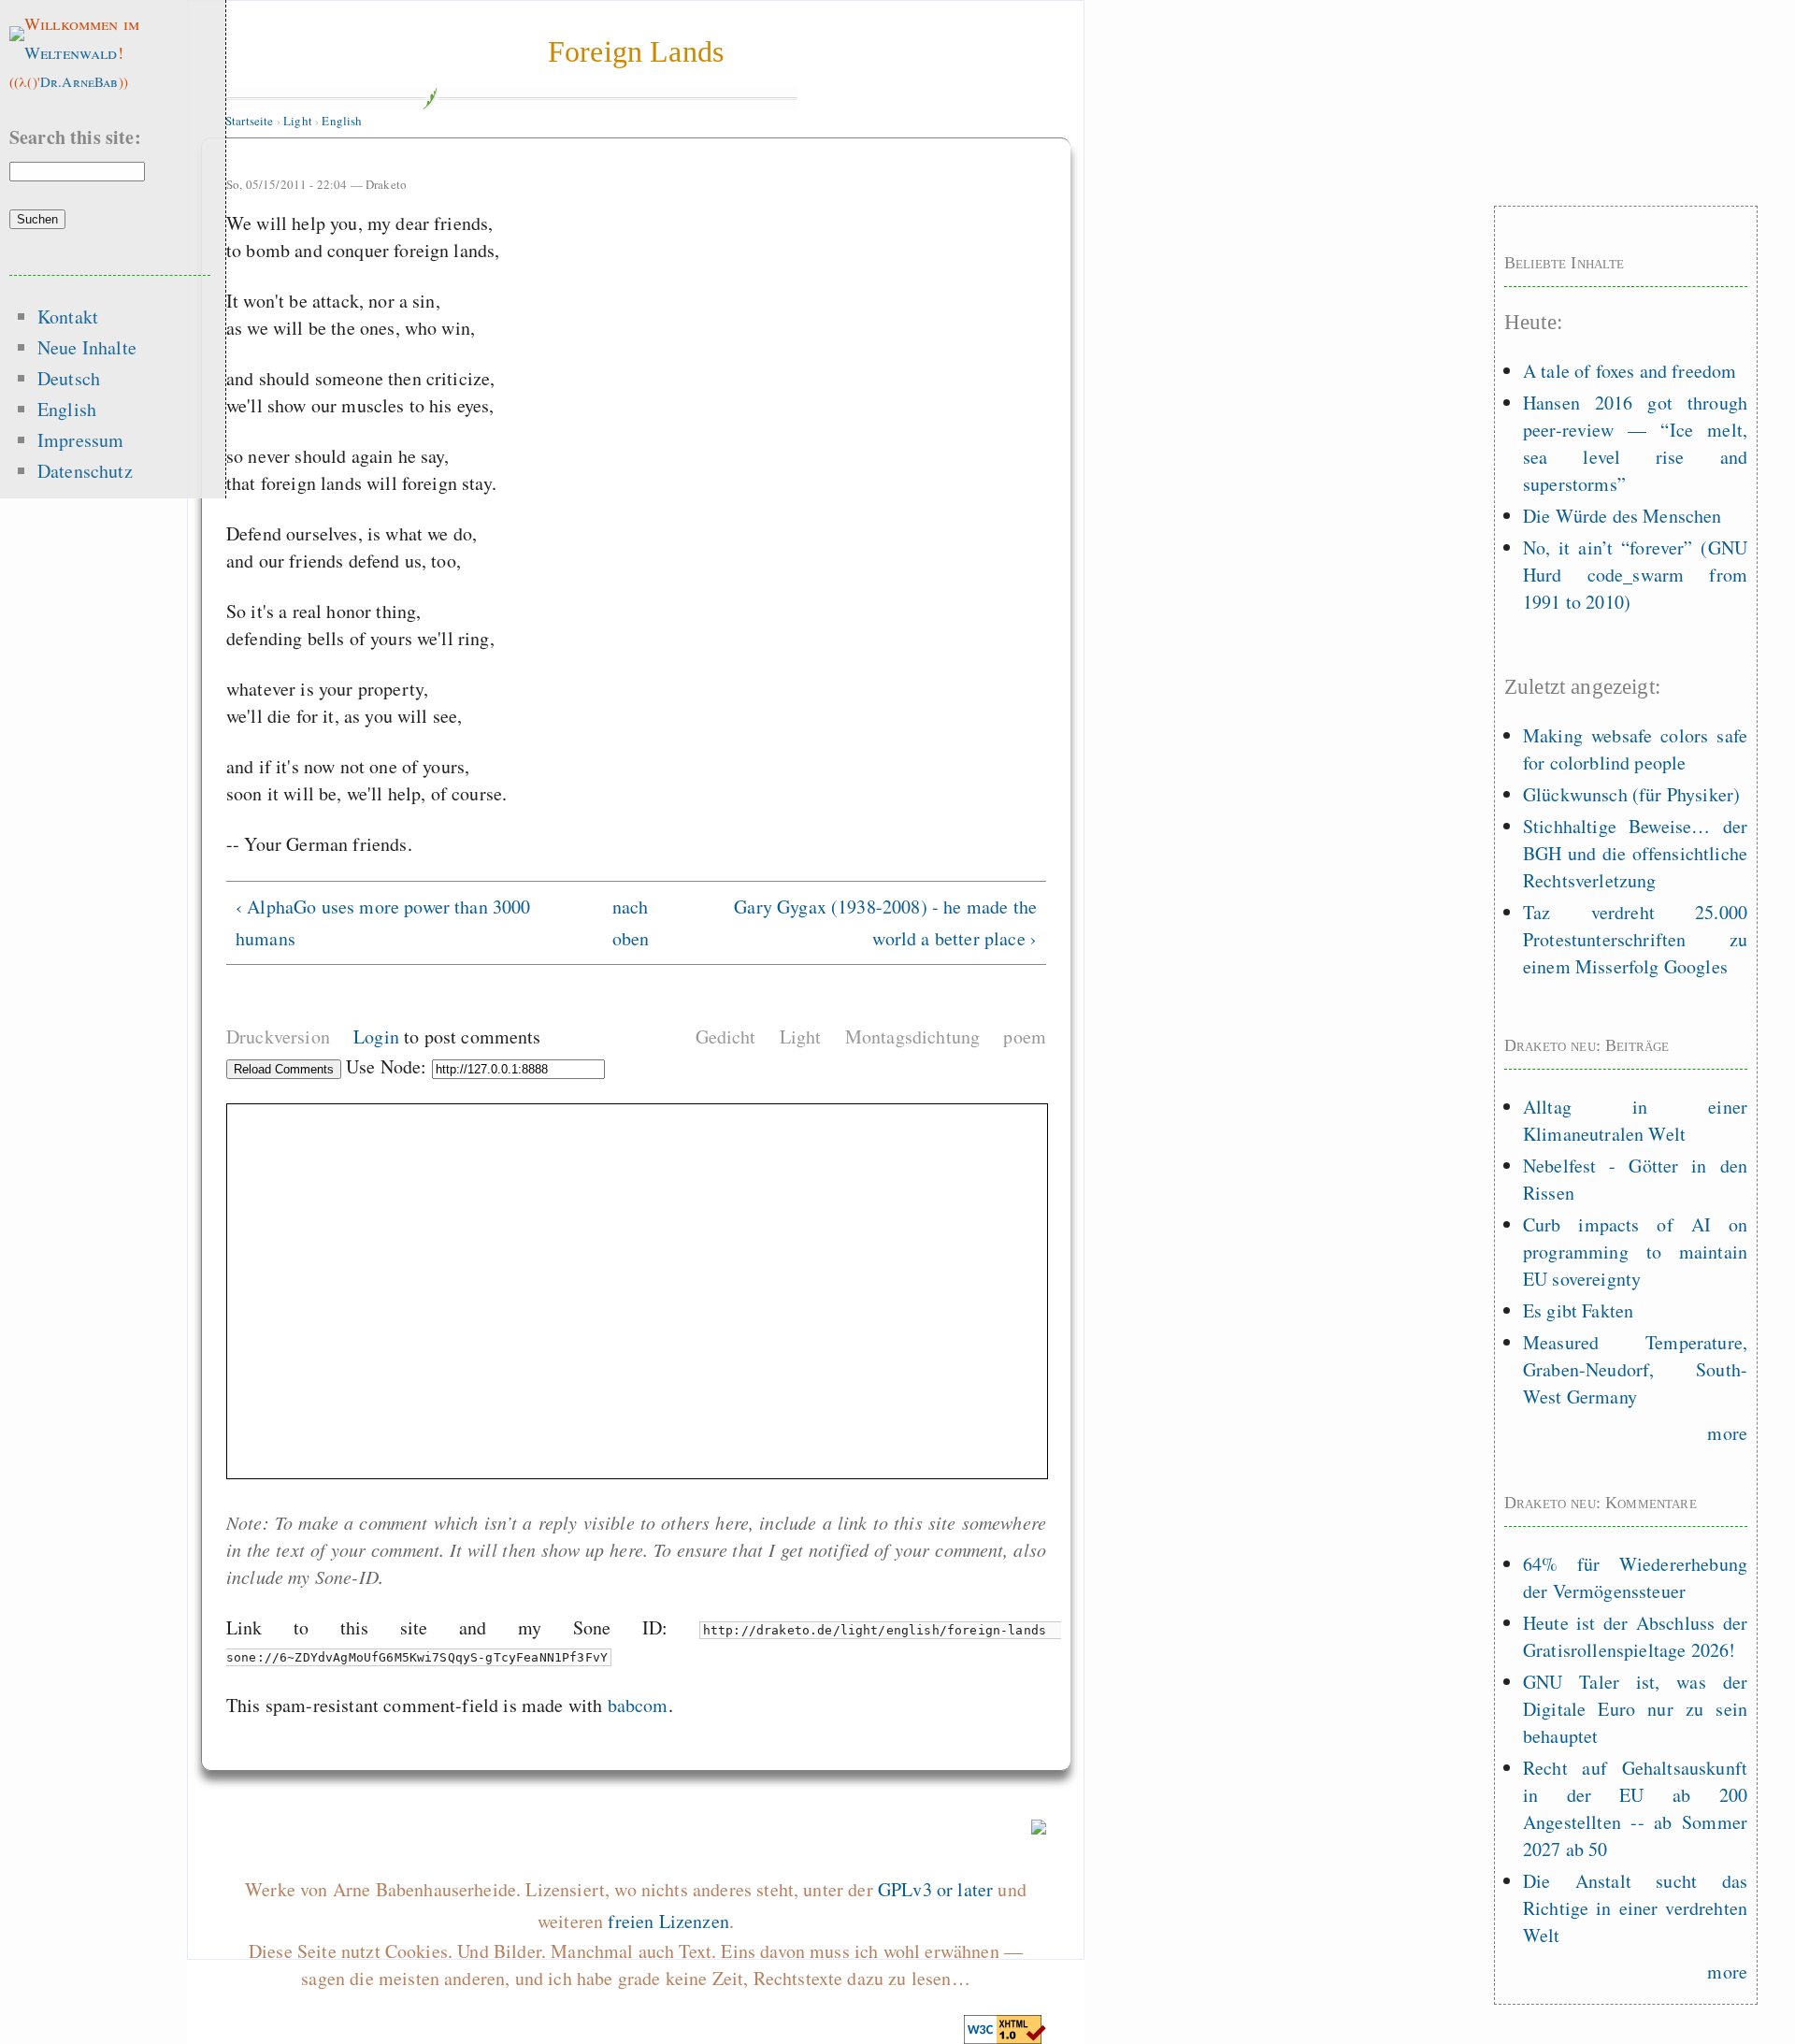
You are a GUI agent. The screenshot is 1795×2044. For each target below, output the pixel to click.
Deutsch (69, 378)
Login (376, 1036)
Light (298, 121)
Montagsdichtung (912, 1036)
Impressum (80, 440)
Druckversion (278, 1036)
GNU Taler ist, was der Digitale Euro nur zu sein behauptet (1635, 1709)
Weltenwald (71, 52)
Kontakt (68, 317)
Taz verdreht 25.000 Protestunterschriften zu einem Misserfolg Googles (1635, 939)
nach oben (628, 922)
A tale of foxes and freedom (1630, 371)
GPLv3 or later (935, 1889)
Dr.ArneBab (79, 81)
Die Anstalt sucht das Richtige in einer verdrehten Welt (1635, 1908)
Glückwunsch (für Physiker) (1631, 794)
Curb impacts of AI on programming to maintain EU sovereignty (1635, 1252)
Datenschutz (85, 471)
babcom (638, 1705)
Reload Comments (284, 1069)
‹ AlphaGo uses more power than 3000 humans (383, 922)
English (342, 121)
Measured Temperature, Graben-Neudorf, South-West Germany (1635, 1369)
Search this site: (75, 137)
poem (1025, 1036)
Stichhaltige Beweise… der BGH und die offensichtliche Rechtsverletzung (1635, 853)
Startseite (250, 121)
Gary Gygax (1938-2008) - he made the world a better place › (885, 922)
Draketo (386, 184)
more (1727, 1433)
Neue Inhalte (87, 347)
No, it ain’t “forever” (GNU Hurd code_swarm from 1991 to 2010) (1635, 575)
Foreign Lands (636, 51)
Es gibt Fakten (1578, 1310)
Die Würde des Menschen (1623, 516)
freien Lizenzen (668, 1921)
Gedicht (726, 1036)
